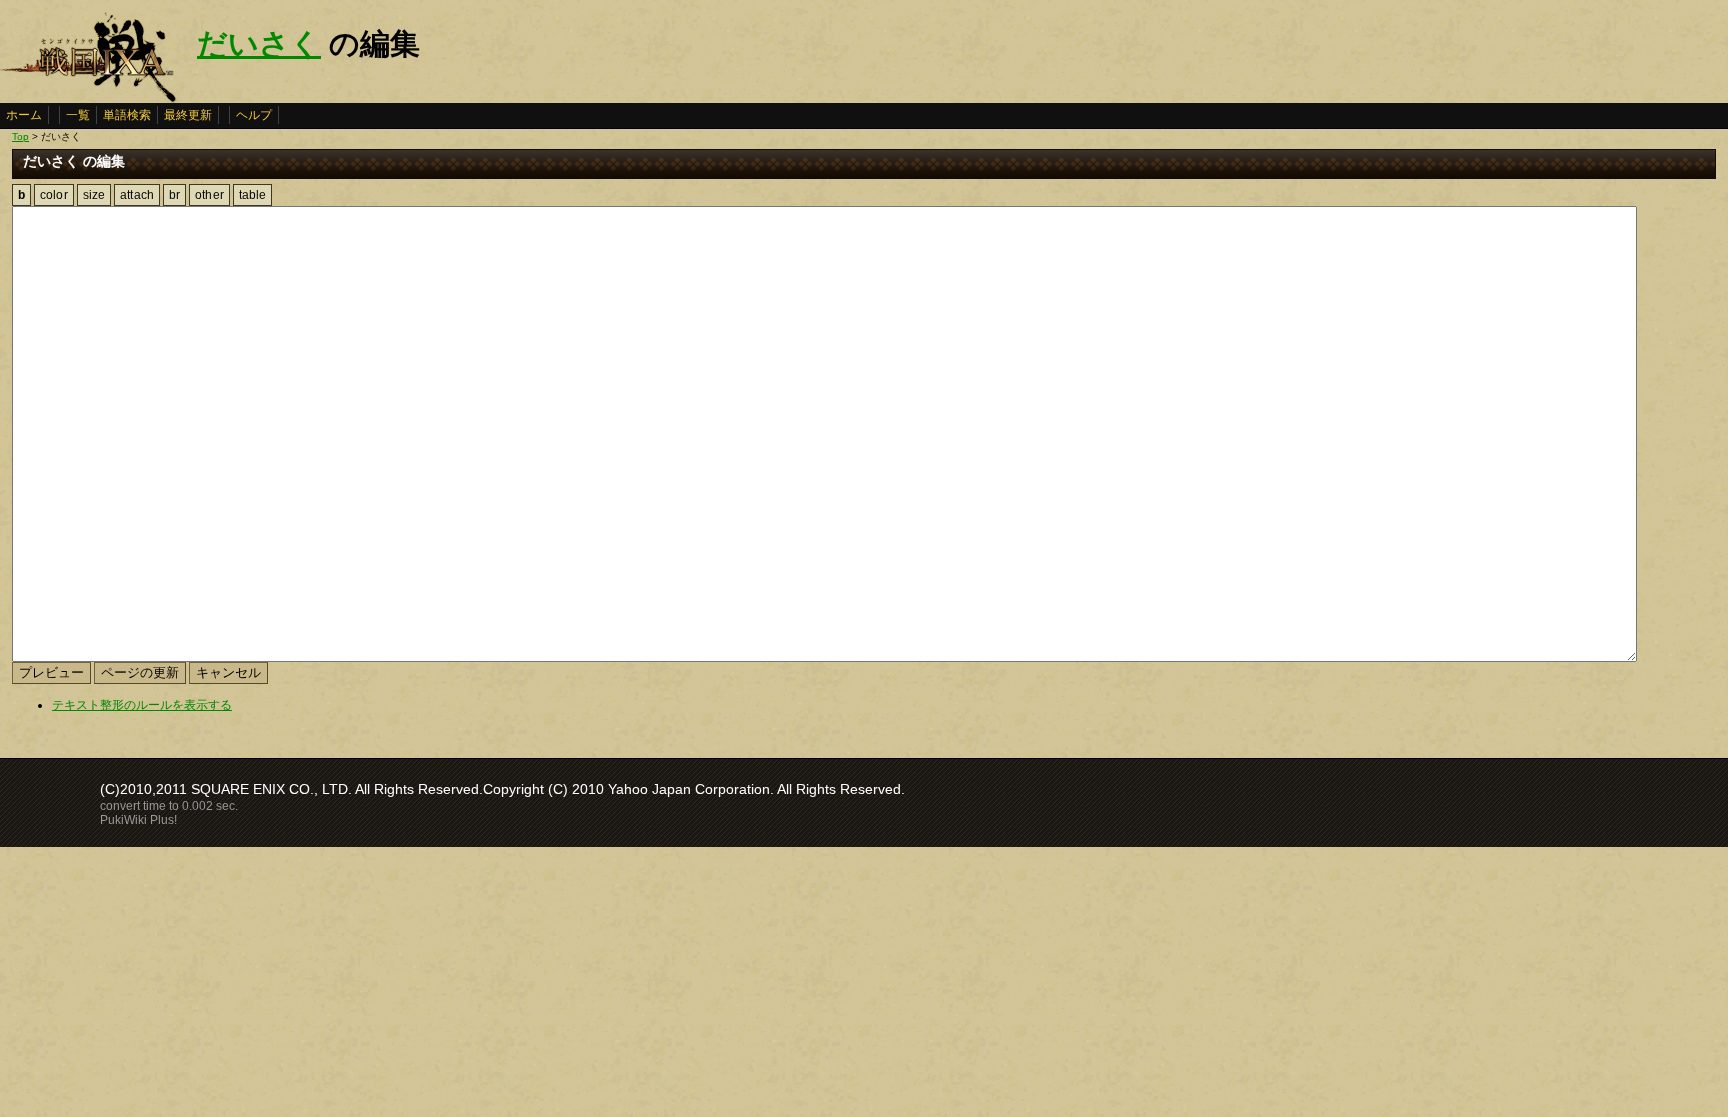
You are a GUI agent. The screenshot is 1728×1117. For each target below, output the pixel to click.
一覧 (78, 115)
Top (20, 136)
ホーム (24, 115)
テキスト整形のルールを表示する (142, 705)
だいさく (259, 43)
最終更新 (188, 115)
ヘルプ (254, 115)
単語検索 (127, 115)
